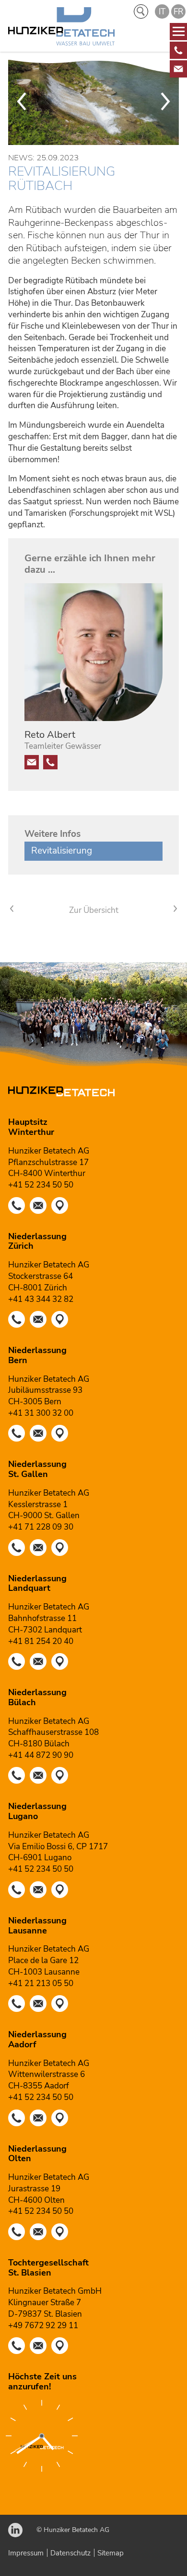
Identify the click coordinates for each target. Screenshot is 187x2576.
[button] (178, 50)
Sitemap (111, 2553)
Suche (141, 11)
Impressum (26, 2553)
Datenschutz (70, 2553)
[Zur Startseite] (61, 28)
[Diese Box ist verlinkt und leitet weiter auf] (178, 50)
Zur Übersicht (94, 910)
